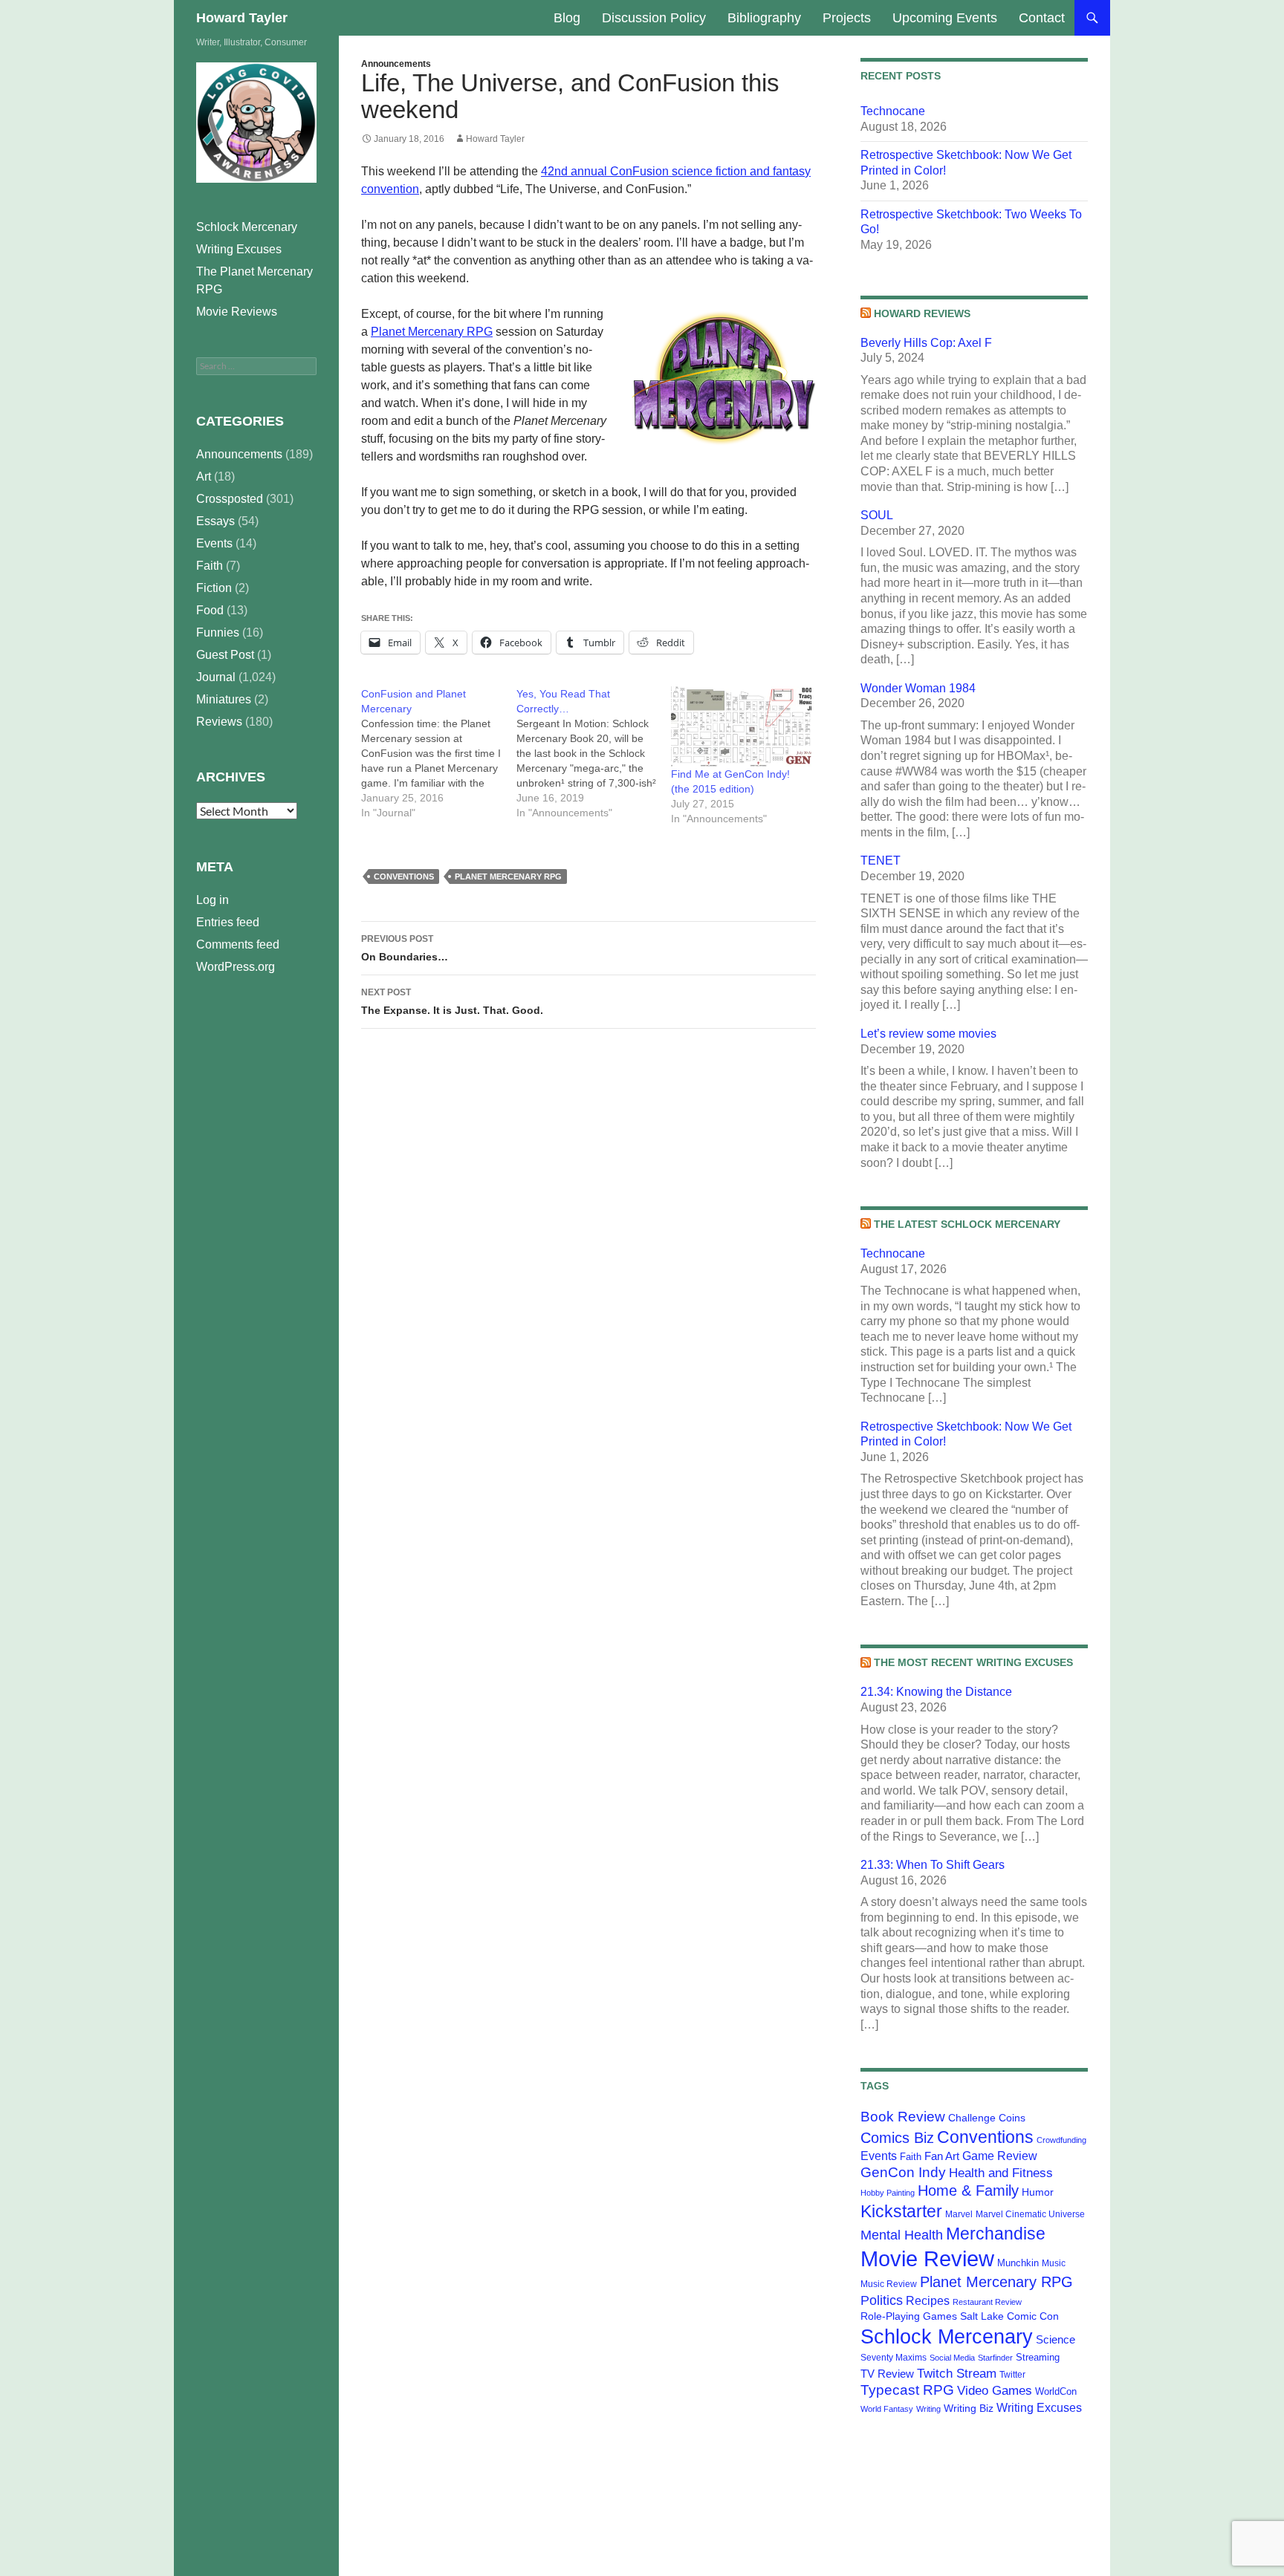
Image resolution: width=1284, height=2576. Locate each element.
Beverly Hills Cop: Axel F (926, 343)
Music (1054, 2263)
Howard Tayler (242, 18)
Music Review (889, 2284)
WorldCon (1056, 2391)
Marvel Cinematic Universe (1030, 2214)
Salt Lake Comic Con (1009, 2316)
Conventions (404, 876)
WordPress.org (236, 967)
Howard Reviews (922, 313)
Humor (1038, 2192)
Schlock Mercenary (947, 2337)
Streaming (1038, 2357)
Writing (928, 2409)
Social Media (952, 2358)
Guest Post (225, 655)
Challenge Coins (987, 2118)
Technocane (893, 111)
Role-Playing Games (909, 2316)
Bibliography (764, 18)
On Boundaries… (405, 948)
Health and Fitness (1001, 2173)
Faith (911, 2157)
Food (210, 610)
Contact (1042, 18)
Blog (567, 18)
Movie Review (927, 2258)
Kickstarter (901, 2211)
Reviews (219, 722)
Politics (882, 2300)
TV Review (887, 2374)
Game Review (1000, 2156)
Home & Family (968, 2190)
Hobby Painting (888, 2193)
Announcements (396, 64)
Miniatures (224, 699)
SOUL (877, 515)
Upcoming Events (945, 18)
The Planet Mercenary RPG (254, 280)
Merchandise (996, 2234)
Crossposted (230, 499)
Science (1056, 2340)
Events (879, 2156)
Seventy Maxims (894, 2358)
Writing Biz (969, 2408)
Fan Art (942, 2156)
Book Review (903, 2117)
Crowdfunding (1061, 2140)
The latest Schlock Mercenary (967, 1224)
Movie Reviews (237, 312)
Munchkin (1018, 2263)
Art (204, 477)
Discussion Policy (654, 18)
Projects (847, 18)
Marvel (959, 2214)
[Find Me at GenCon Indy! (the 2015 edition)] (741, 726)
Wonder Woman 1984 (918, 688)
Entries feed (228, 922)
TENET (881, 861)
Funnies (218, 632)
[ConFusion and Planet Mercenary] (439, 753)
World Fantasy (887, 2409)
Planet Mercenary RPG (432, 332)
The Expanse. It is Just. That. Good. (452, 1002)
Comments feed (238, 944)
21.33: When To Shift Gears (933, 1865)
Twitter (1012, 2375)
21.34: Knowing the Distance (936, 1692)
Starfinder (995, 2358)
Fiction (214, 588)
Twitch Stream (957, 2373)
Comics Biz (897, 2138)
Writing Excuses (1039, 2407)
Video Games (995, 2390)
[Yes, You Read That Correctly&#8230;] (594, 753)
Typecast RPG (907, 2390)
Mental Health (902, 2235)
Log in (213, 900)
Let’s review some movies (928, 1034)
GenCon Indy (903, 2172)
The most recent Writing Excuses (973, 1662)
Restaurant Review (987, 2302)
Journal (216, 677)
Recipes (928, 2301)
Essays (215, 521)
